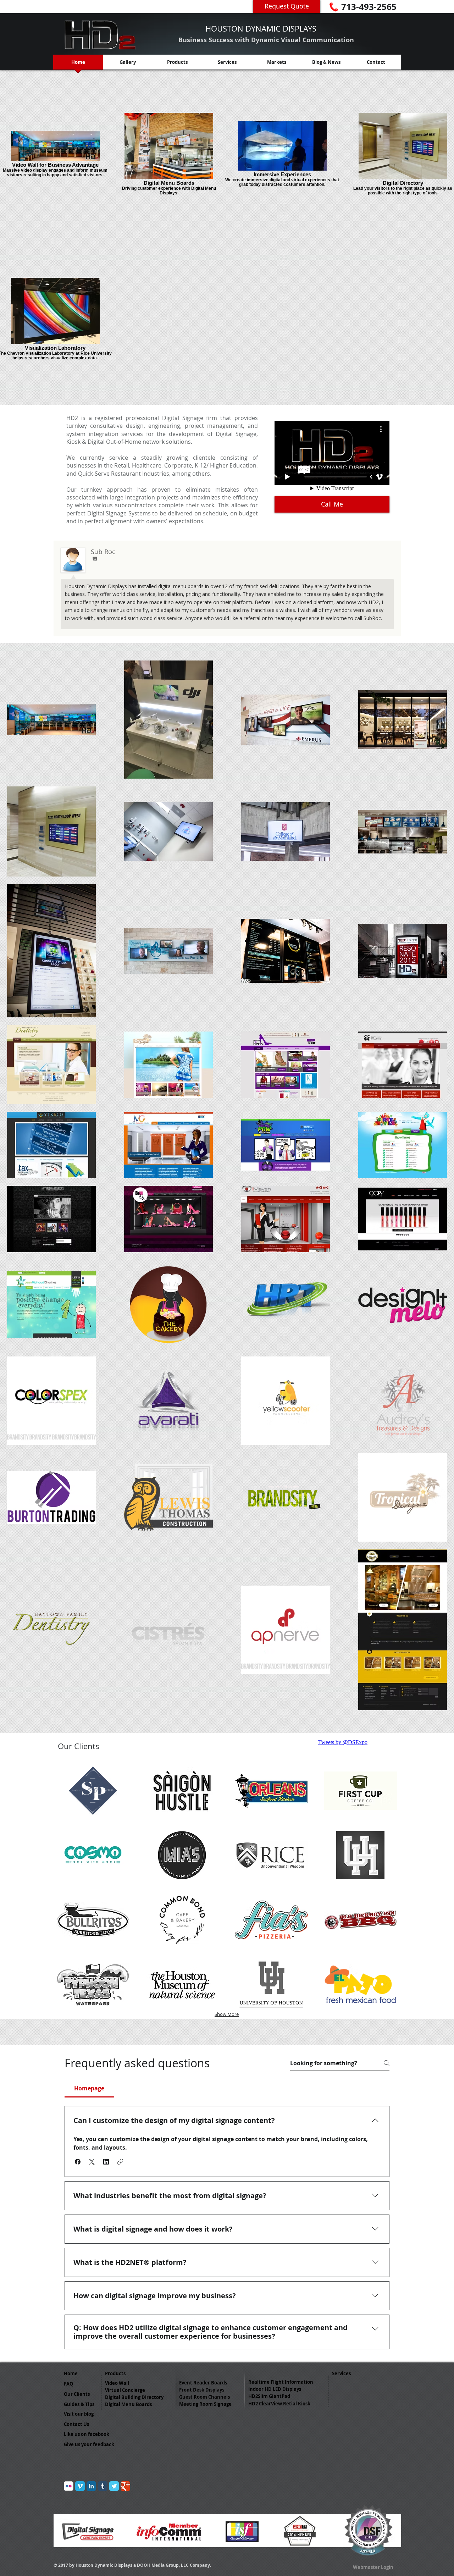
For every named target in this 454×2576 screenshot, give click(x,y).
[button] (78, 2162)
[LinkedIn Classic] (91, 2486)
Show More (227, 2014)
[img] (93, 1791)
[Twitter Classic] (114, 2486)
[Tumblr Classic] (103, 2486)
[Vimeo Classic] (80, 2486)
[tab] (89, 2088)
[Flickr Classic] (69, 2486)
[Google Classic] (125, 2486)
